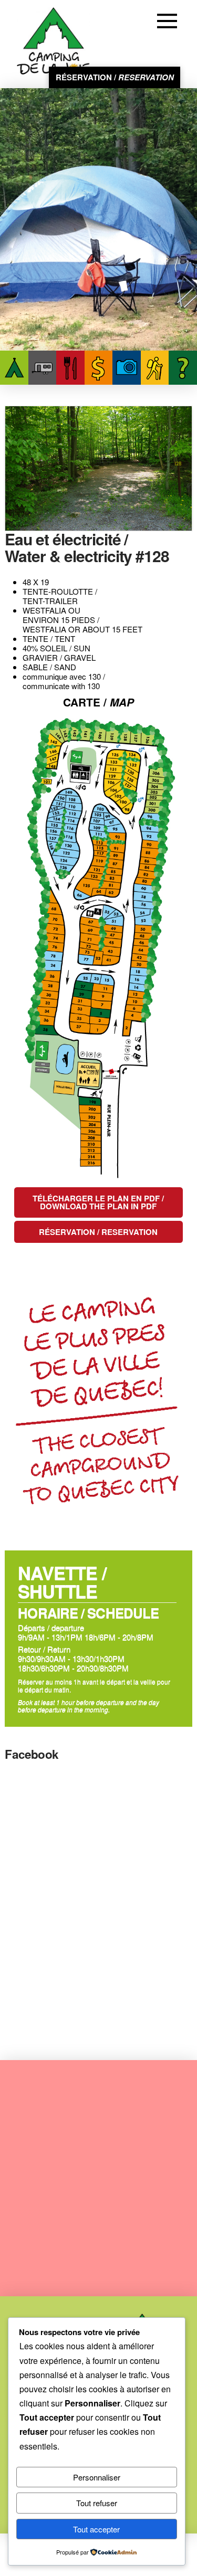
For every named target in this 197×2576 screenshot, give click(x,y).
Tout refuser (97, 2503)
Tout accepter (96, 2529)
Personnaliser (97, 2477)
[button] (169, 21)
